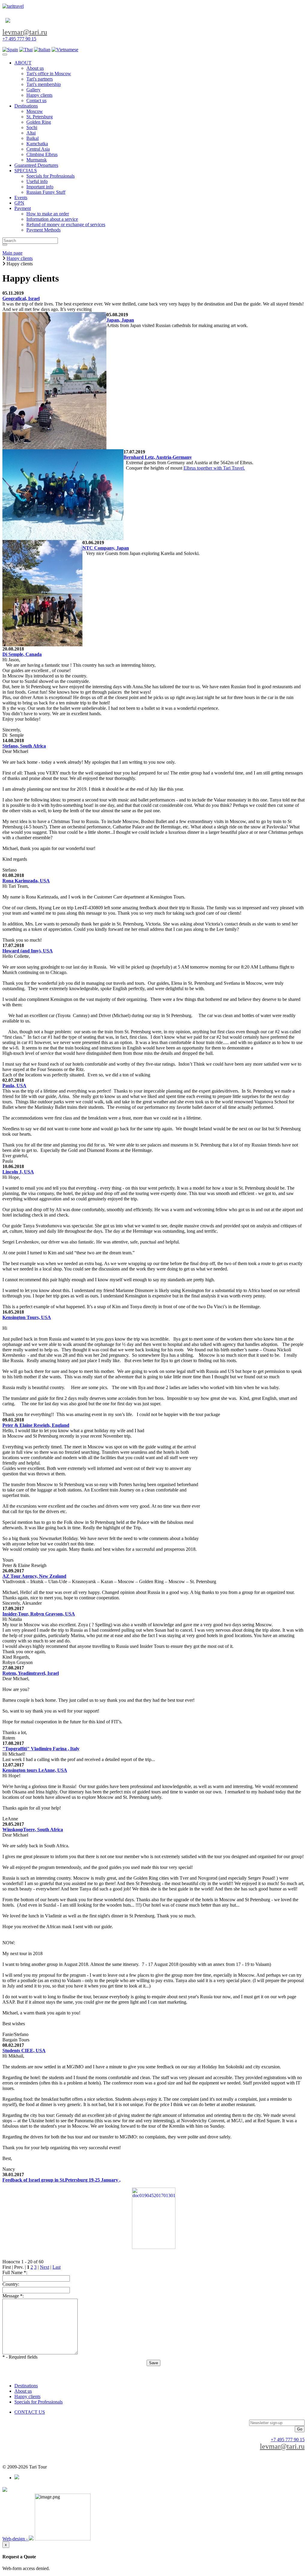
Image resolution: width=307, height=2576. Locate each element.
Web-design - (16, 2539)
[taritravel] (13, 6)
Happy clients (27, 2396)
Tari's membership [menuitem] (44, 84)
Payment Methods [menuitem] (43, 230)
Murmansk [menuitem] (37, 160)
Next (45, 2267)
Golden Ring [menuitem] (39, 122)
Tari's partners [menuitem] (40, 79)
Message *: (13, 2296)
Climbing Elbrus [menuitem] (42, 154)
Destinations (26, 2386)
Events (21, 198)
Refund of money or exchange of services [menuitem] (66, 224)
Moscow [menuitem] (35, 111)
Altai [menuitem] (31, 133)
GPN (19, 203)
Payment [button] (23, 208)
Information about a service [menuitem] (52, 219)
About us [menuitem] (35, 68)
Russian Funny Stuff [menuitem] (46, 192)
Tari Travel (233, 468)
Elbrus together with (203, 468)
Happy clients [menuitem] (39, 95)
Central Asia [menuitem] (38, 149)
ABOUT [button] (23, 63)
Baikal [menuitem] (33, 138)
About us (23, 2391)
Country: (11, 2284)
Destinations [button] (26, 106)
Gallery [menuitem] (33, 90)
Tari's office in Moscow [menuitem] (49, 74)
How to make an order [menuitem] (48, 214)
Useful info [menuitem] (37, 181)
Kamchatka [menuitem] (37, 144)
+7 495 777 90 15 (19, 39)
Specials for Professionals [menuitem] (51, 176)
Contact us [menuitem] (36, 100)
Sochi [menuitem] (32, 127)
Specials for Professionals (39, 2402)
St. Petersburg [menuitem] (40, 117)
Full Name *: (15, 2272)
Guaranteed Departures (36, 165)
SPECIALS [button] (26, 171)
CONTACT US (30, 2412)
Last (57, 2267)
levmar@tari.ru (25, 32)
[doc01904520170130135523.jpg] (153, 2218)
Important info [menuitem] (40, 187)
